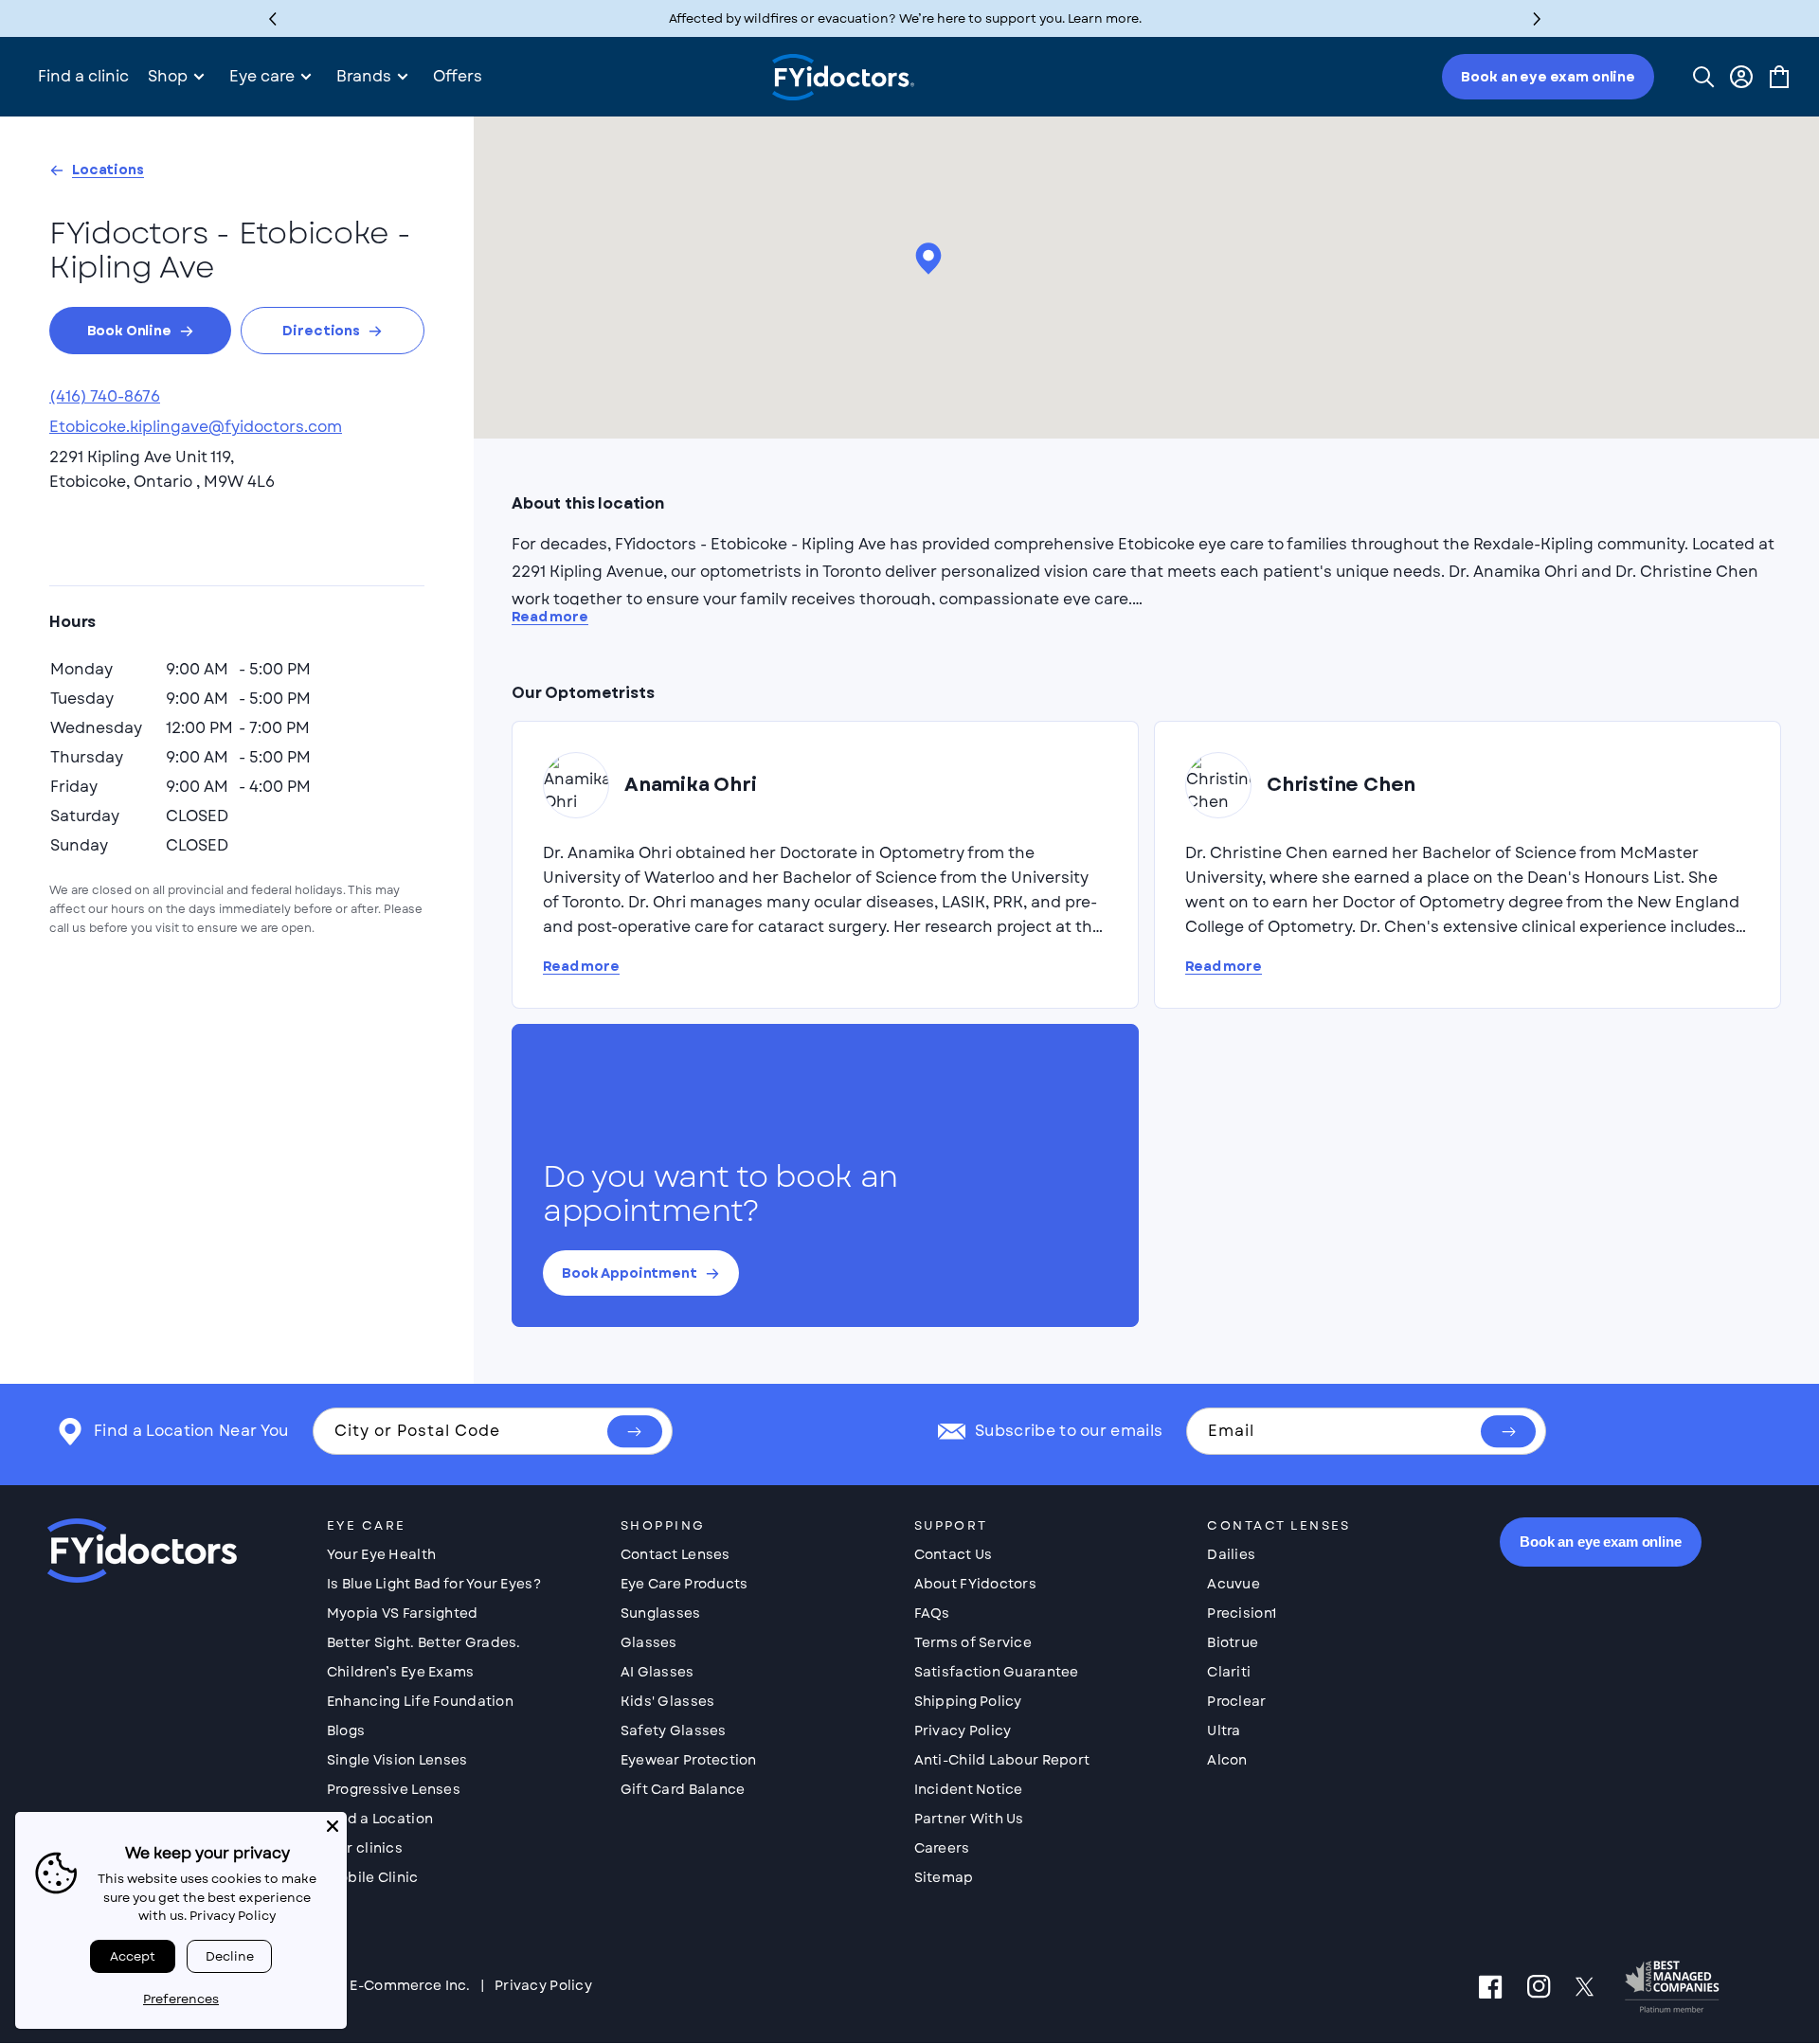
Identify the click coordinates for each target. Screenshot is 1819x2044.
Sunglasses (661, 1613)
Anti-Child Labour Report (1002, 1760)
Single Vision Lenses (397, 1760)
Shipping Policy (968, 1701)
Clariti (1229, 1672)
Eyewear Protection (689, 1760)
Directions (321, 331)
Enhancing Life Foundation (420, 1701)
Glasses (649, 1642)
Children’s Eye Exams (401, 1672)
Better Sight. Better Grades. (424, 1642)
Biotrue (1233, 1642)
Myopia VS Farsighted (403, 1613)
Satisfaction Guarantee (997, 1672)
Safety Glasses (674, 1730)
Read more (550, 617)
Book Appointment (630, 1273)
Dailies (1231, 1554)
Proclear (1236, 1701)
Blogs (346, 1730)
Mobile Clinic (373, 1877)
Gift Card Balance (683, 1789)
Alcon (1227, 1760)
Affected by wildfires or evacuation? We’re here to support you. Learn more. (905, 18)
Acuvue (1234, 1584)
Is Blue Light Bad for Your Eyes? (434, 1584)
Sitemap (944, 1877)
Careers (942, 1848)
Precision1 (1242, 1613)
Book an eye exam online (1548, 77)
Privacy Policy (963, 1730)
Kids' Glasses (668, 1701)
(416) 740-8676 (105, 396)
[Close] (333, 1826)
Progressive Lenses (394, 1789)
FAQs (932, 1613)
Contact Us (954, 1554)
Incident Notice (969, 1789)
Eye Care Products (684, 1584)
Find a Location (380, 1819)
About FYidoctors (975, 1584)
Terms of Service (973, 1642)
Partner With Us (969, 1819)
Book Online (129, 331)
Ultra (1224, 1730)
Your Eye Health (381, 1554)
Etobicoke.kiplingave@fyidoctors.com (196, 427)
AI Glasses (657, 1672)
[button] (1537, 18)
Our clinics (365, 1848)
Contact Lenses (675, 1554)
